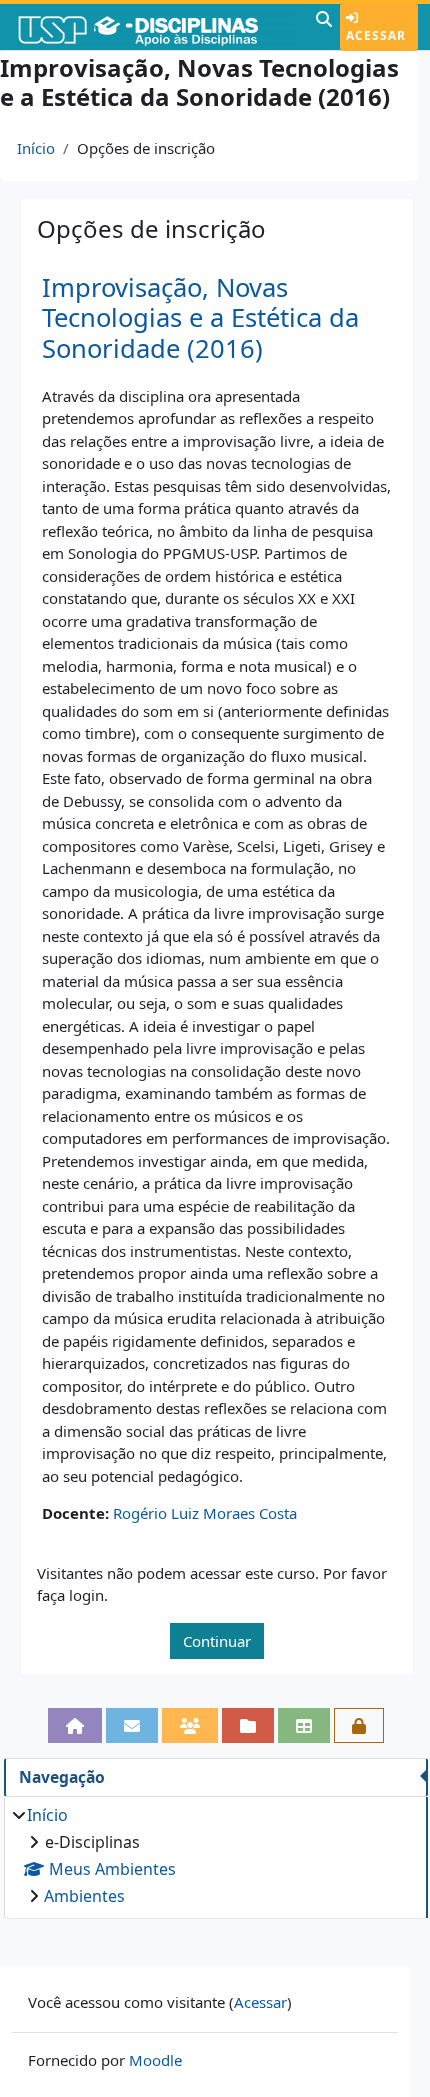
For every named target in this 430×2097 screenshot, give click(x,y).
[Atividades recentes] (248, 1725)
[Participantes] (190, 1725)
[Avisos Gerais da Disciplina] (132, 1725)
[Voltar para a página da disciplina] (75, 1725)
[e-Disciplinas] (155, 27)
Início (36, 148)
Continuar (217, 1641)
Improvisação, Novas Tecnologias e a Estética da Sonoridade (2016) (200, 318)
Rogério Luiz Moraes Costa (205, 1513)
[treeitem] (215, 1855)
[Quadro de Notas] (304, 1725)
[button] (324, 27)
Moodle (155, 2060)
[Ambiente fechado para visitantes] (359, 1725)
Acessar (376, 35)
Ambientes (84, 1896)
